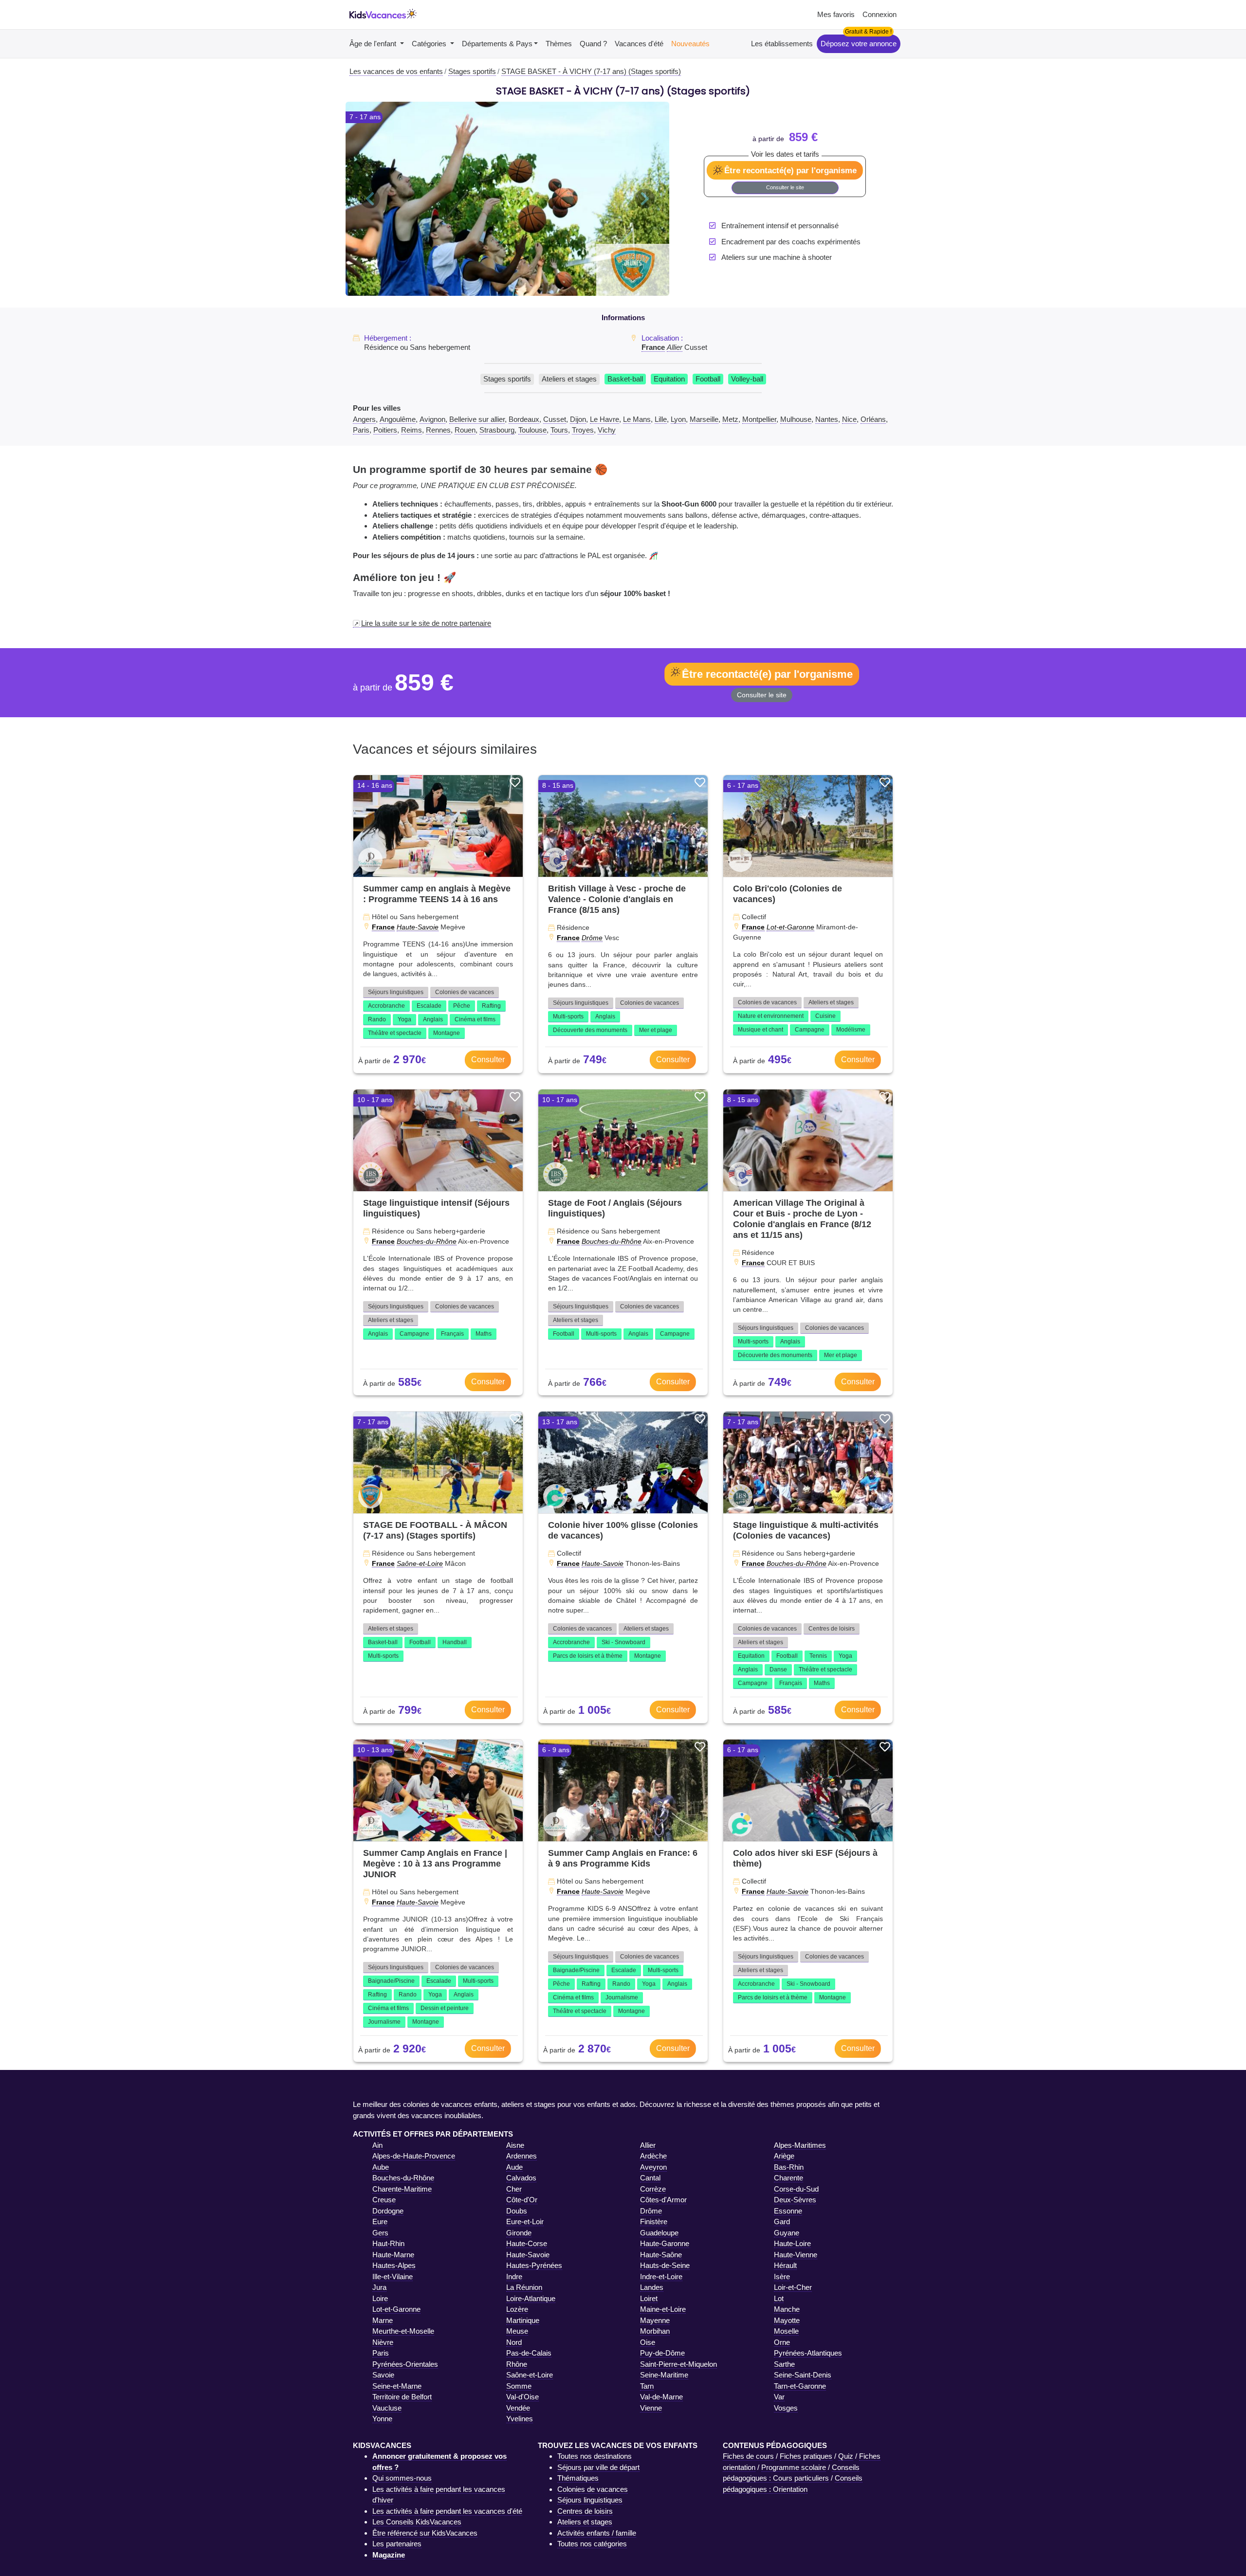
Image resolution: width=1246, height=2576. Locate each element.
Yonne (382, 2419)
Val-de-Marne (661, 2397)
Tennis (818, 1656)
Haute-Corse (527, 2243)
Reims (412, 430)
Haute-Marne (393, 2255)
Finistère (654, 2222)
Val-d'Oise (522, 2397)
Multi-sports (568, 1016)
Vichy (607, 430)
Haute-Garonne (665, 2243)
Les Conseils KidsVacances (417, 2522)
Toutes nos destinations (595, 2456)
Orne (782, 2342)
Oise (648, 2342)
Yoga (404, 1019)
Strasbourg (497, 430)
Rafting (491, 1006)
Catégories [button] (430, 44)
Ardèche (653, 2156)
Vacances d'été (639, 44)
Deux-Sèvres (795, 2200)
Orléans (873, 419)
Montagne (447, 1033)
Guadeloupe (659, 2233)
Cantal (650, 2178)
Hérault (785, 2265)
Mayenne (655, 2320)
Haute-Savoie (418, 927)
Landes (652, 2287)
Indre (514, 2277)
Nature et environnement (771, 1016)
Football (708, 379)
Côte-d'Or (522, 2200)
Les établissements (782, 44)
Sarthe (784, 2364)
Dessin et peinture (445, 2008)
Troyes (583, 430)
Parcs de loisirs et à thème (588, 1656)
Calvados (521, 2178)
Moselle (786, 2331)
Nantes (827, 419)
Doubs (517, 2211)
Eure (380, 2222)
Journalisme (384, 2022)
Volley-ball (747, 379)
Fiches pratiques (806, 2456)
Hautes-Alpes (394, 2265)
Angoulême (398, 419)
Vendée (518, 2408)
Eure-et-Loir (525, 2222)
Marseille (704, 419)
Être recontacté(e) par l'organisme (790, 170)
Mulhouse (796, 419)
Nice (849, 419)
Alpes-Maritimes (800, 2145)
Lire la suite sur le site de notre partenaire (426, 623)
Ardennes (522, 2156)
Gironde (519, 2233)
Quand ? (593, 44)
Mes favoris (836, 14)
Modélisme (851, 1030)
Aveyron (653, 2167)
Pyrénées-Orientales (405, 2364)
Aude (514, 2167)
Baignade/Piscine (391, 1981)
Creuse (384, 2200)
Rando (377, 1019)
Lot (779, 2298)
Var (779, 2397)
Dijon (578, 419)
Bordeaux (524, 419)
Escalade (429, 1006)
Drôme (592, 938)
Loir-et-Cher (793, 2287)
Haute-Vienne (796, 2255)
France (653, 347)
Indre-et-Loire (661, 2277)
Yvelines (520, 2419)
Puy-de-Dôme (662, 2353)
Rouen (465, 430)
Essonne (788, 2211)
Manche (787, 2309)
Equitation (669, 379)
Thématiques (578, 2478)
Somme (519, 2386)
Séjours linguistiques (396, 992)
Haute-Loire (792, 2243)
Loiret (649, 2298)
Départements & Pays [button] (497, 44)
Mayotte (787, 2320)
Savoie (383, 2375)
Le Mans (637, 419)
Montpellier (759, 419)
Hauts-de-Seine (665, 2265)
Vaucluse (387, 2408)
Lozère (517, 2309)
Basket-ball (625, 379)
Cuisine (825, 1016)
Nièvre (383, 2342)
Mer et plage (656, 1030)
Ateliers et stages (569, 379)
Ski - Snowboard (623, 1642)
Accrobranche (386, 1006)
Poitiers (385, 430)
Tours (559, 430)
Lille (661, 419)
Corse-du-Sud (796, 2189)
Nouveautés (690, 44)
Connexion (880, 14)
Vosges (786, 2408)
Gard (782, 2222)
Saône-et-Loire (420, 1563)
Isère (782, 2277)
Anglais (433, 1019)
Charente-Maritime (402, 2189)
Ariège (784, 2156)
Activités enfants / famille (597, 2533)
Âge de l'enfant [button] (374, 44)
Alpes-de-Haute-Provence (414, 2156)
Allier (675, 347)
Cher (514, 2189)
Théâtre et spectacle (395, 1033)
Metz (730, 419)
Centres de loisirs (832, 1629)
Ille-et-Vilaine (393, 2277)
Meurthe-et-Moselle (403, 2331)
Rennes (438, 430)
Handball (455, 1642)
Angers (364, 419)
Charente (788, 2178)
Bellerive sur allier (477, 419)
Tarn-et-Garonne (800, 2386)
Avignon (432, 419)
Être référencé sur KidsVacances (425, 2533)
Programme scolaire (794, 2467)
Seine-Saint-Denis (803, 2375)
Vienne (651, 2408)
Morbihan (655, 2331)
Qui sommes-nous (402, 2478)
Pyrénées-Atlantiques (808, 2353)
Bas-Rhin (789, 2167)
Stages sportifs (507, 379)
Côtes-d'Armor (663, 2200)
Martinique (523, 2320)
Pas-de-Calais (529, 2353)
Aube (381, 2167)
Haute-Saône (661, 2255)
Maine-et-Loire (663, 2309)
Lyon (678, 419)
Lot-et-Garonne (790, 927)
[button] (370, 199)
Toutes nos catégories (592, 2544)
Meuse (517, 2331)
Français (452, 1334)
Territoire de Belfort (402, 2397)
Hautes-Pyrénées (534, 2265)
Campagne (810, 1030)
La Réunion (524, 2287)
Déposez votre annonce (859, 44)
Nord (514, 2342)
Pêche (462, 1006)
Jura (379, 2287)
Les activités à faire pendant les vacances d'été (447, 2511)
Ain (377, 2145)
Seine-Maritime (664, 2375)
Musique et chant (760, 1030)
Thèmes (559, 44)
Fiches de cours (748, 2456)
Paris (361, 430)
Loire (380, 2298)
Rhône (517, 2364)
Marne (383, 2320)
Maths (484, 1334)
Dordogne (388, 2211)
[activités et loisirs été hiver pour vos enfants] (383, 15)
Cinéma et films (475, 1019)
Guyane (787, 2233)
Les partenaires (397, 2544)
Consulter (488, 1060)
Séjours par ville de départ (598, 2467)
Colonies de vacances (465, 992)
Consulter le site (785, 187)
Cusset (555, 419)
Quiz (846, 2456)
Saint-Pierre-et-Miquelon (678, 2364)
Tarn (647, 2386)
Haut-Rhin (388, 2243)
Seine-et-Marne (397, 2386)
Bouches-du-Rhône (427, 1241)
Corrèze (653, 2189)
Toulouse (532, 430)
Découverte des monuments (590, 1030)
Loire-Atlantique (531, 2298)
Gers (380, 2233)
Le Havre (605, 419)
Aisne (515, 2145)
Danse (778, 1669)
